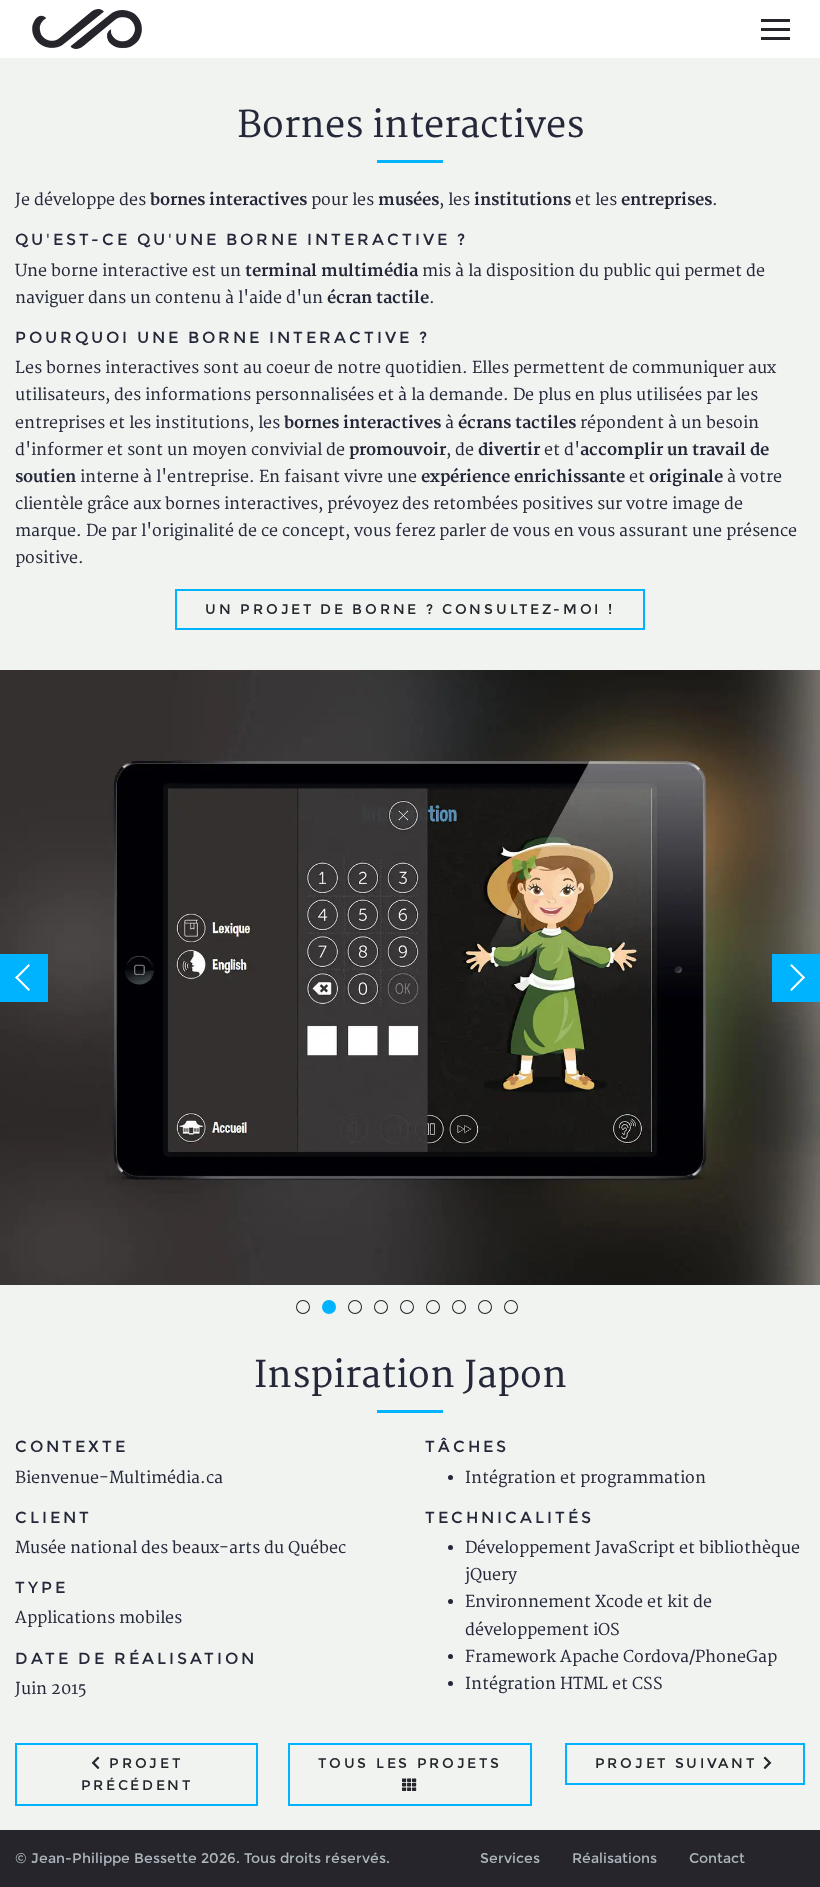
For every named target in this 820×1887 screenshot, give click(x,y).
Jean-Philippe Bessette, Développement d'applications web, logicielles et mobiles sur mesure (87, 29)
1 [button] (306, 1310)
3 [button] (358, 1310)
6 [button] (436, 1310)
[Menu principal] (775, 29)
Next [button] (796, 978)
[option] (410, 977)
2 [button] (332, 1310)
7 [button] (462, 1310)
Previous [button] (24, 978)
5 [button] (410, 1310)
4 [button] (384, 1310)
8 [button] (488, 1310)
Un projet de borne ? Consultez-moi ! (409, 609)
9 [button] (514, 1310)
